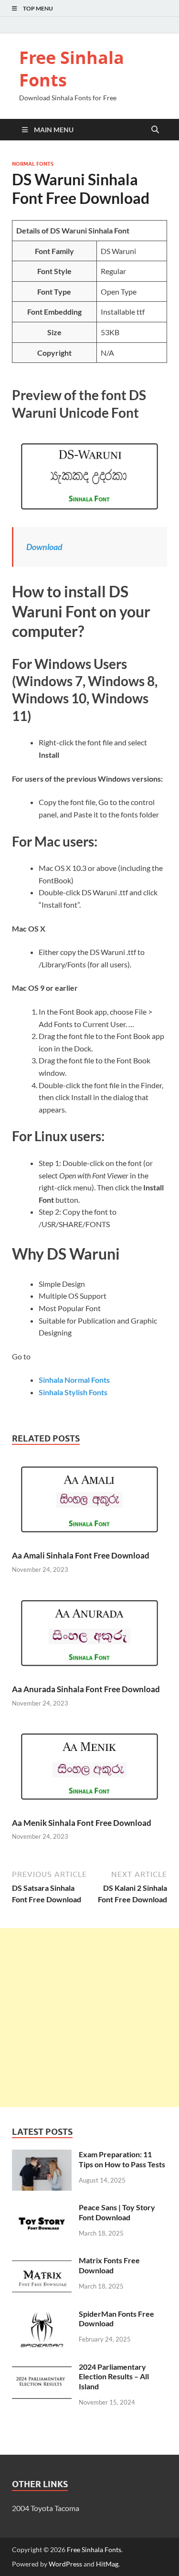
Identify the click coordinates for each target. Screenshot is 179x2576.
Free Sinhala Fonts (72, 69)
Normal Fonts (33, 164)
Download (44, 547)
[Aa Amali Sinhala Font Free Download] (89, 1502)
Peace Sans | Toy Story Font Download (117, 2212)
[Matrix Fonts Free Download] (42, 2261)
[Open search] (155, 130)
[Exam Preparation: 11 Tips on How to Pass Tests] (42, 2155)
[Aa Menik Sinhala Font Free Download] (89, 1769)
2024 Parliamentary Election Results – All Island (114, 2377)
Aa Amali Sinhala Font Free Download (81, 1555)
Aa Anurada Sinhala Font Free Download (86, 1689)
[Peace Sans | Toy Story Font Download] (42, 2208)
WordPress (65, 2564)
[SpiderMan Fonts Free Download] (42, 2315)
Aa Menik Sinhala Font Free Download (82, 1823)
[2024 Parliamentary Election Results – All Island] (42, 2368)
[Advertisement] (89, 2018)
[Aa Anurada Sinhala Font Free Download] (89, 1636)
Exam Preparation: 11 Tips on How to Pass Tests (122, 2159)
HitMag (107, 2564)
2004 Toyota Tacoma (46, 2508)
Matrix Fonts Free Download (109, 2265)
